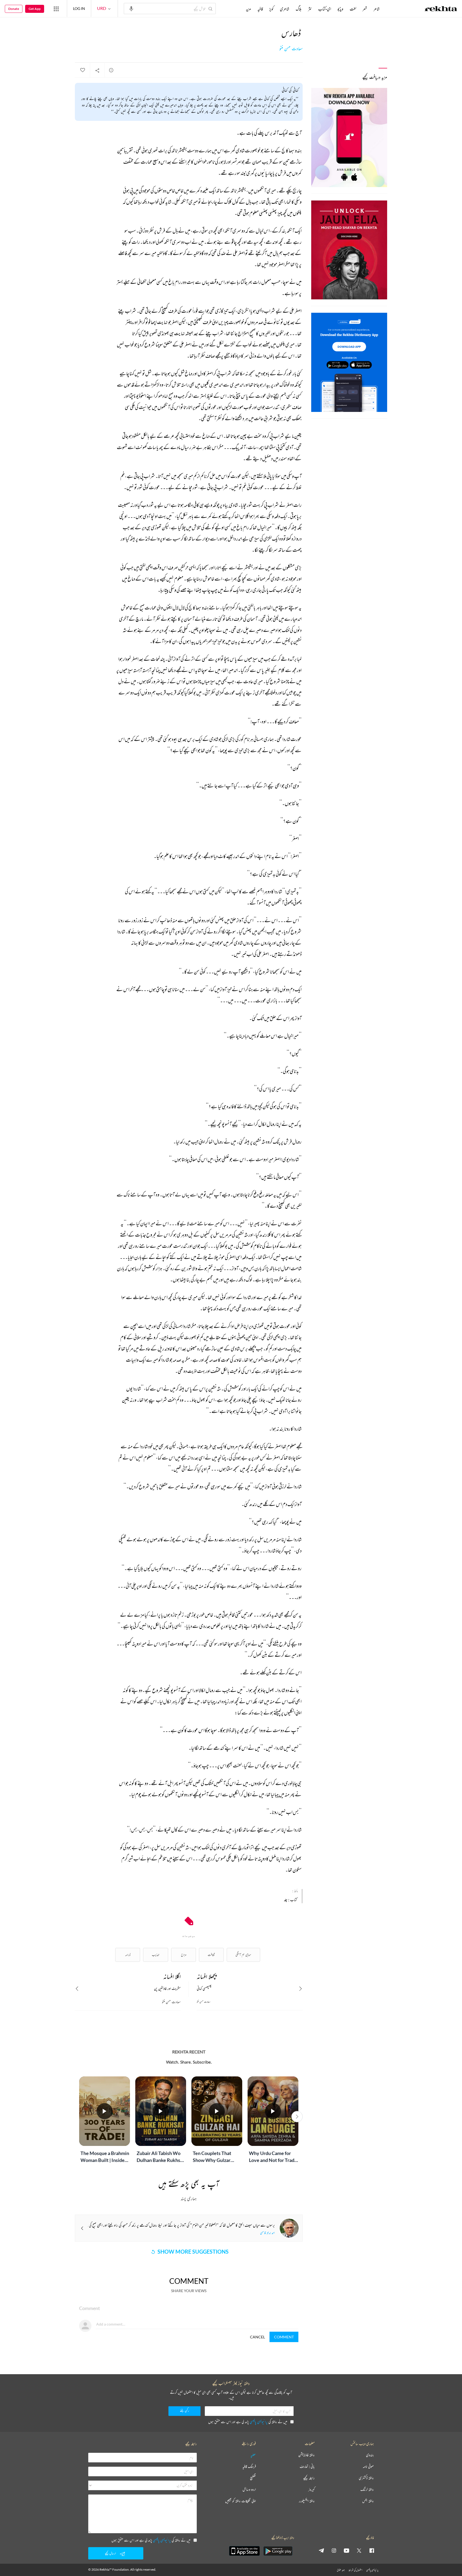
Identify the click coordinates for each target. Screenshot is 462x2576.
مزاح (184, 1955)
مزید (249, 9)
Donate (14, 9)
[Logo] (441, 9)
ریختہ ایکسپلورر (307, 2501)
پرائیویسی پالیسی (259, 2422)
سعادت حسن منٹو (291, 49)
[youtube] (346, 2550)
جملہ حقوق (341, 2570)
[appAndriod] (278, 2551)
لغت (353, 9)
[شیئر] (97, 70)
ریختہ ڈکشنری (366, 2478)
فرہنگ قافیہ (249, 2467)
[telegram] (321, 2550)
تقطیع (253, 2478)
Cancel (257, 2337)
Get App (35, 9)
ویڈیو (340, 9)
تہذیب (156, 1955)
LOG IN (79, 8)
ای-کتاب (325, 9)
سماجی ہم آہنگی (243, 1955)
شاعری (285, 9)
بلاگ (299, 9)
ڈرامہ (128, 1955)
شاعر (377, 9)
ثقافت (211, 1955)
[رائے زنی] (111, 70)
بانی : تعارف (307, 2467)
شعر (365, 9)
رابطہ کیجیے (309, 2478)
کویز (271, 9)
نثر (310, 9)
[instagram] (334, 2550)
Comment (284, 2337)
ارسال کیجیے (110, 2553)
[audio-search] (131, 8)
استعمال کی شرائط (355, 2570)
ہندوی (370, 2455)
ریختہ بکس (368, 2501)
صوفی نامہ (368, 2467)
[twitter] (359, 2550)
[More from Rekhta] (56, 9)
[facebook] (372, 2550)
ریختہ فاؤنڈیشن (307, 2455)
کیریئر (311, 2490)
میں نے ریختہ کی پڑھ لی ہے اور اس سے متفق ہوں (248, 2422)
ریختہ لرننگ (367, 2490)
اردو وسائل (249, 2490)
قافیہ (260, 9)
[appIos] (244, 2551)
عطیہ (253, 2455)
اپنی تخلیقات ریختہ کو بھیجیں (240, 2501)
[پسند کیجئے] (82, 70)
